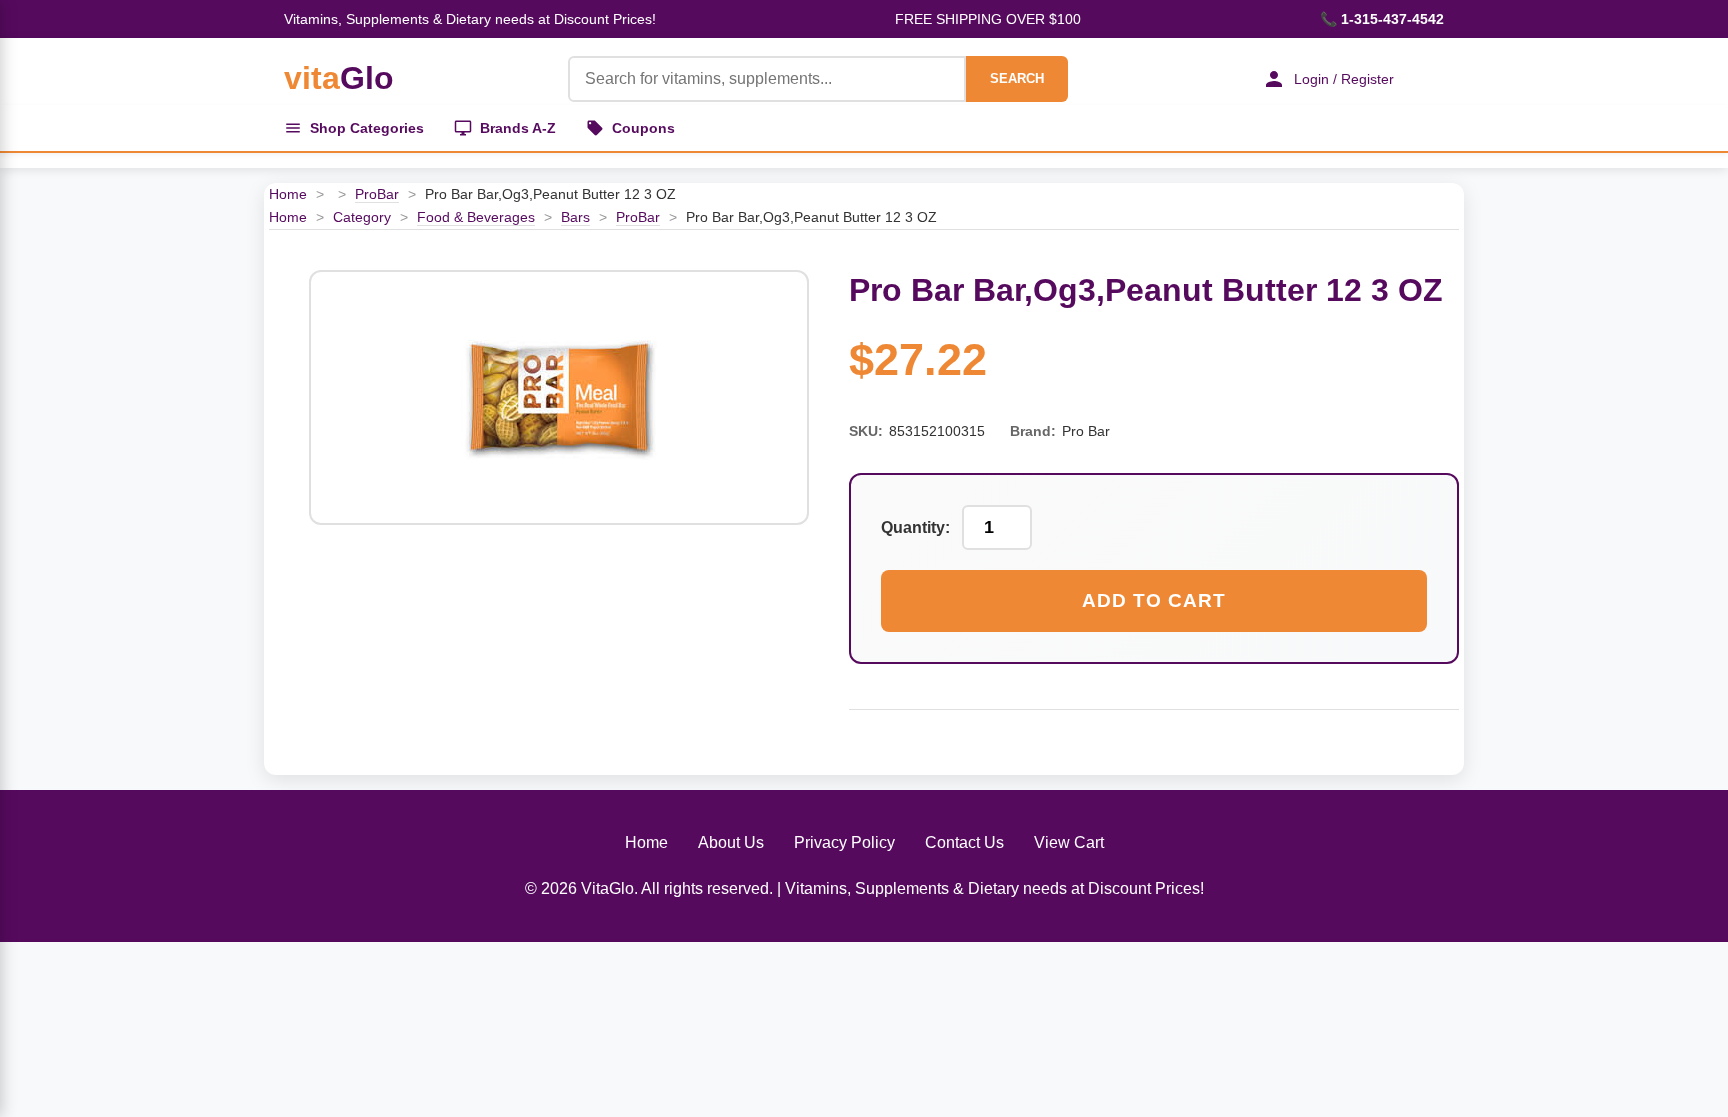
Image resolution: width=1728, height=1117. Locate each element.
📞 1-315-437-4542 (1382, 19)
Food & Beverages (476, 217)
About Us (731, 842)
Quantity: (915, 527)
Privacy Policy (844, 842)
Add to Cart (1154, 600)
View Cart (1069, 842)
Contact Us (964, 842)
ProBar (377, 194)
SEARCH (1017, 78)
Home (288, 194)
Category (362, 217)
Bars (575, 217)
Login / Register (1344, 79)
